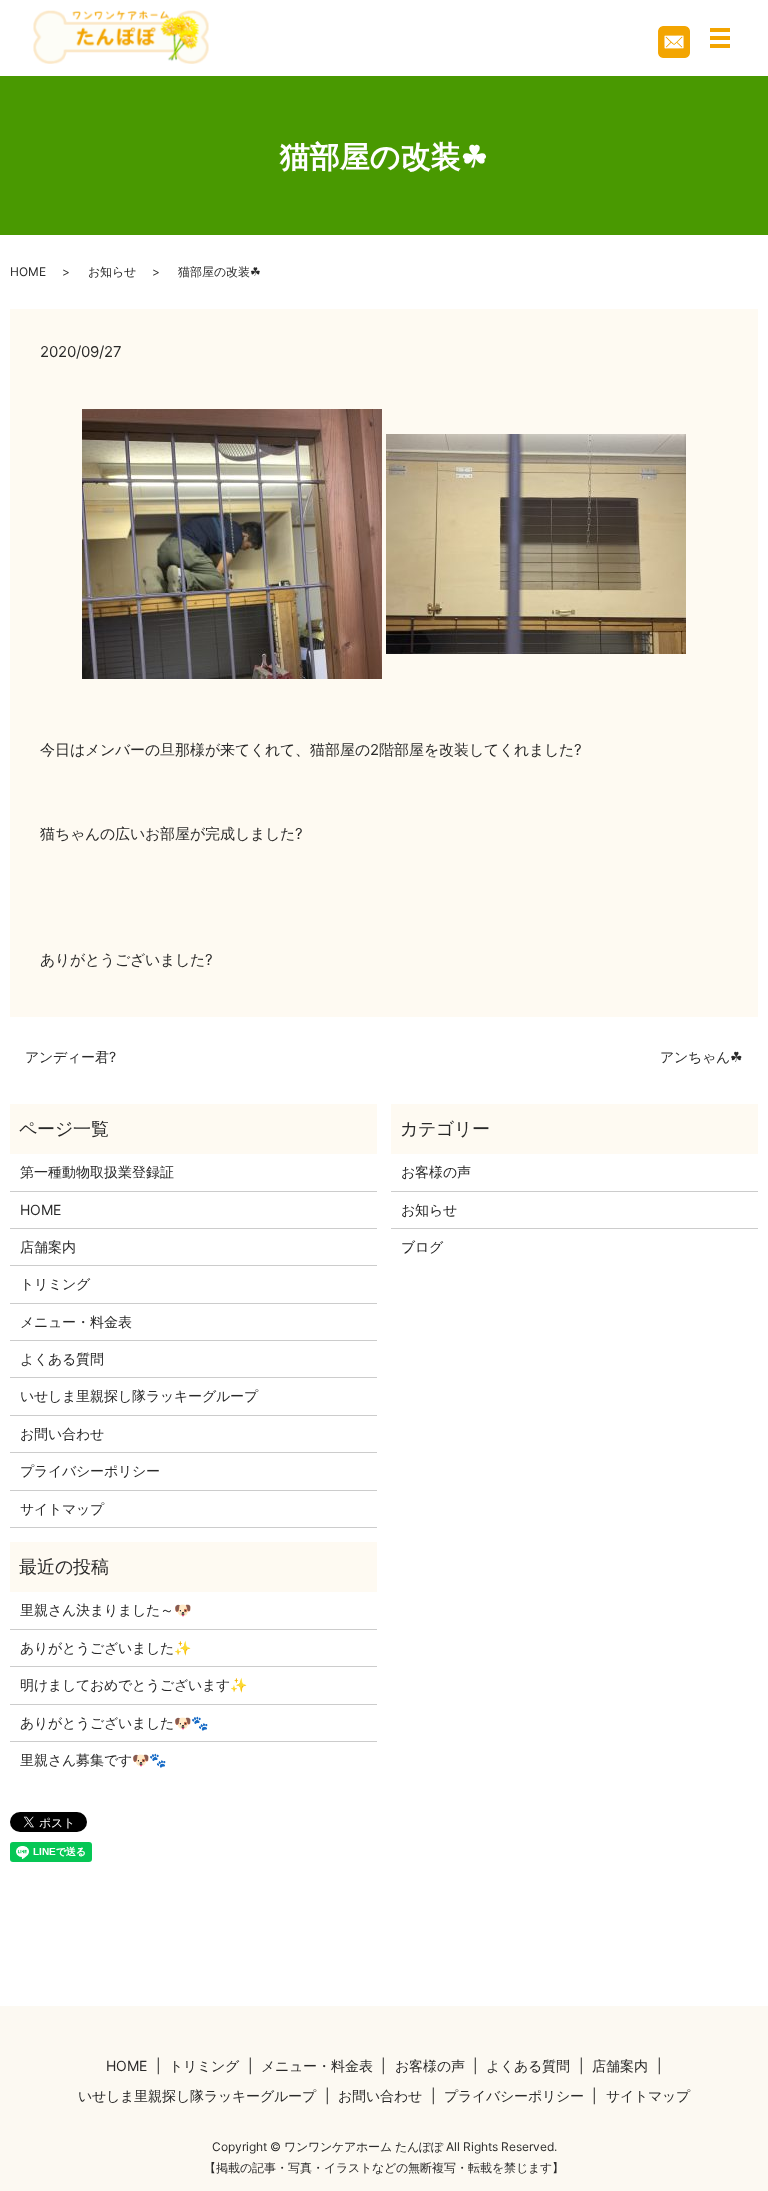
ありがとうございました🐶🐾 (114, 1722)
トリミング (55, 1283)
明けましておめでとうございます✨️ (133, 1684)
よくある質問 (62, 1358)
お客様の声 (436, 1171)
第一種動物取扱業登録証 (97, 1171)
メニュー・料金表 (76, 1321)
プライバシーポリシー (90, 1470)
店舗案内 (48, 1246)
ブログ (422, 1246)
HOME (28, 271)
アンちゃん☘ (701, 1056)
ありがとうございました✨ (105, 1647)
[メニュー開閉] (720, 38)
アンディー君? (70, 1056)
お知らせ (112, 271)
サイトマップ (62, 1508)
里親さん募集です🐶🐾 (93, 1759)
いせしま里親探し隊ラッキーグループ (139, 1395)
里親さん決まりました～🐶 (105, 1609)
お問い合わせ (62, 1433)
